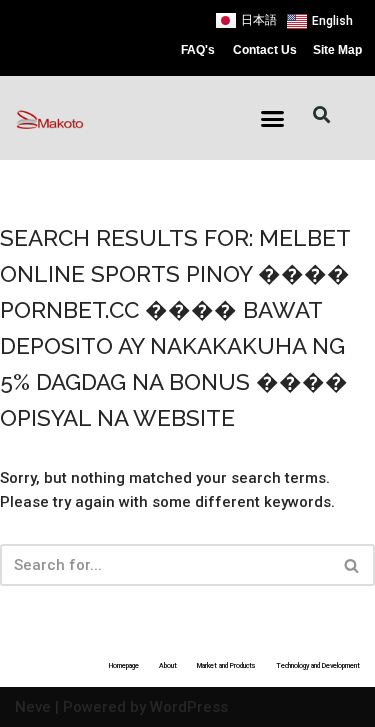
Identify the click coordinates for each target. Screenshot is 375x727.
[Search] (352, 565)
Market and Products (226, 666)
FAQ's (198, 50)
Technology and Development (318, 666)
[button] (272, 119)
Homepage (124, 666)
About (168, 666)
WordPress (189, 707)
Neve (33, 707)
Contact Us (265, 50)
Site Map (337, 50)
